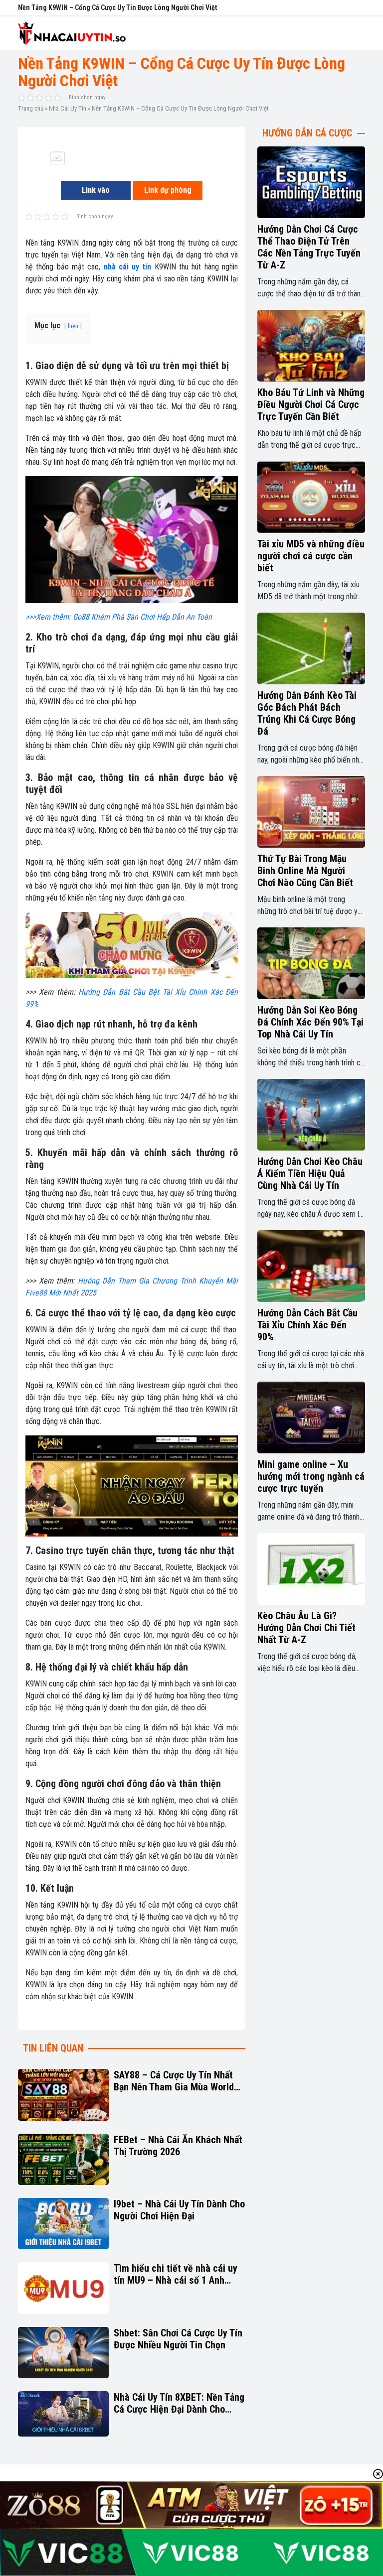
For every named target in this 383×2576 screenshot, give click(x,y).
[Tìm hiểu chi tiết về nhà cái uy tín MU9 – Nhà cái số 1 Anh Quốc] (63, 2288)
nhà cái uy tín (126, 267)
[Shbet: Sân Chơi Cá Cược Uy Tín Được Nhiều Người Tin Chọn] (63, 2353)
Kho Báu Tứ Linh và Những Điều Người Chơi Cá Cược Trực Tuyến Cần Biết (311, 404)
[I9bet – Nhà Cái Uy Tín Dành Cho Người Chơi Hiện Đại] (63, 2224)
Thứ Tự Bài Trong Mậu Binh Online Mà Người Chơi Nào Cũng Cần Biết (305, 871)
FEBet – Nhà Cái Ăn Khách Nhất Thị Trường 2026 (178, 2146)
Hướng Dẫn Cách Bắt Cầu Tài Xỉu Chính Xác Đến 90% (307, 1325)
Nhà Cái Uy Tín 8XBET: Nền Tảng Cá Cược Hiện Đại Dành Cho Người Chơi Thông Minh (179, 2403)
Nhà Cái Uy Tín (68, 108)
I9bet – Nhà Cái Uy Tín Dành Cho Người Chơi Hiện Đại (179, 2210)
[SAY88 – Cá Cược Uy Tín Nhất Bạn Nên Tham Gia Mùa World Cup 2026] (63, 2095)
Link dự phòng (168, 190)
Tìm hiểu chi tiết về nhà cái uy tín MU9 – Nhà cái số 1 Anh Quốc (176, 2274)
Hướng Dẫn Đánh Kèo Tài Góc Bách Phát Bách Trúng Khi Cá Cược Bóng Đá (307, 713)
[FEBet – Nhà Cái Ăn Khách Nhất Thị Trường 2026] (63, 2159)
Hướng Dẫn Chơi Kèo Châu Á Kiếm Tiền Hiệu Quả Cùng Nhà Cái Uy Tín (310, 1173)
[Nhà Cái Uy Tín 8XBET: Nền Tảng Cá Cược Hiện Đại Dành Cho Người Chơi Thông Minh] (63, 2414)
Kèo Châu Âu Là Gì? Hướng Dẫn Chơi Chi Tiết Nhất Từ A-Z (306, 1628)
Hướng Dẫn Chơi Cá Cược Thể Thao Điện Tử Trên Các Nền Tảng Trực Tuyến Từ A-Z (309, 247)
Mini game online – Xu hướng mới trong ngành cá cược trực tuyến (311, 1476)
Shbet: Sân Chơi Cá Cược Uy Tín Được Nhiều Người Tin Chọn (178, 2339)
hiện (73, 326)
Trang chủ (31, 108)
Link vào (96, 190)
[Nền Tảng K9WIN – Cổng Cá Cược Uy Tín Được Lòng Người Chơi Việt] (57, 157)
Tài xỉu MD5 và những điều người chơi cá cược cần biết (311, 556)
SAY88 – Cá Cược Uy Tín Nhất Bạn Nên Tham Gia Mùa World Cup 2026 (174, 2081)
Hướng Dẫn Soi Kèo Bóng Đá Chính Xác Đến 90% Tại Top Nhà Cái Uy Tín (310, 1022)
